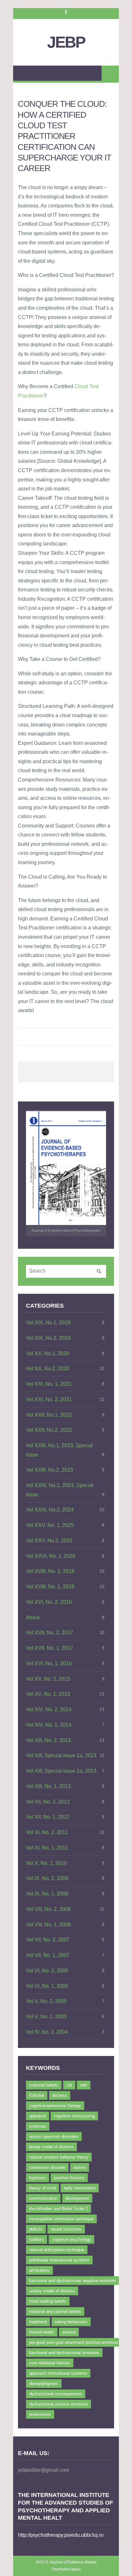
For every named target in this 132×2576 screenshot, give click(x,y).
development (77, 2198)
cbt (69, 2085)
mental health (42, 2332)
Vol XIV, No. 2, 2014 (49, 1709)
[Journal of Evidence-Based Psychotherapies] (66, 1168)
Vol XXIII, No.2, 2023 (50, 1470)
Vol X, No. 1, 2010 (46, 1863)
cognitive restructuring (74, 2116)
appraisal (37, 2116)
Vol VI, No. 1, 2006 (47, 1986)
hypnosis (37, 2178)
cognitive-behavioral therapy (55, 2106)
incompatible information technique (61, 2219)
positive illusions (69, 2178)
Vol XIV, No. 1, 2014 (49, 1725)
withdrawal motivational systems (59, 2260)
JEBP (66, 42)
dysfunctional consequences (56, 2394)
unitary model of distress (52, 2291)
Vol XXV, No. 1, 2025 (50, 1525)
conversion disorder (47, 2167)
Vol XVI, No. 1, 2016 (49, 1663)
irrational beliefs (44, 2085)
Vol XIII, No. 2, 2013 (48, 1740)
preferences (40, 2414)
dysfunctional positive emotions (58, 2404)
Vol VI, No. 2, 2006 (47, 1971)
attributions (39, 2270)
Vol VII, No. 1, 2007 (48, 1955)
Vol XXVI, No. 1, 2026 (51, 1556)
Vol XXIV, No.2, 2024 (50, 1510)
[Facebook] (65, 12)
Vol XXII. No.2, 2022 (49, 1430)
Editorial (37, 2095)
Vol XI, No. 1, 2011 (47, 1848)
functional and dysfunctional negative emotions (73, 2281)
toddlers (37, 2239)
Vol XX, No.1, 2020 (48, 1353)
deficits (36, 2229)
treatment (38, 2322)
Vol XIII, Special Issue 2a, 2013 (61, 1755)
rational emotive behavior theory (59, 2157)
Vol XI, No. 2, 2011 (47, 1832)
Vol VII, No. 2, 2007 (48, 1940)
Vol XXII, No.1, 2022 (49, 1415)
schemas (38, 2126)
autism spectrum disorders (54, 2137)
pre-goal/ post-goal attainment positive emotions (74, 2342)
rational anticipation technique (57, 2250)
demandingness (44, 2384)
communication (43, 2198)
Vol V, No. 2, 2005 (46, 2001)
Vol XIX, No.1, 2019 (48, 1323)
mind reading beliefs (48, 2301)
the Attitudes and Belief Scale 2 (58, 2209)
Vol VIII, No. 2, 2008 (48, 1909)
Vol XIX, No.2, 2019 (48, 1338)
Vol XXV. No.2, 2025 (49, 1541)
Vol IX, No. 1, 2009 (47, 1894)
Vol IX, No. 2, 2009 (47, 1878)
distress (60, 2095)
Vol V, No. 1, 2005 (46, 2017)
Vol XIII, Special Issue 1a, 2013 (61, 1771)
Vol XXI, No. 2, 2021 (49, 1399)
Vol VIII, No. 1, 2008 (48, 1925)
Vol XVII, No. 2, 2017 (50, 1633)
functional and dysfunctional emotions (64, 2353)
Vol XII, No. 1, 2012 (48, 1817)
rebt (84, 2085)
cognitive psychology (71, 2239)
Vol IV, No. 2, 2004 (47, 2032)
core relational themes (50, 2363)
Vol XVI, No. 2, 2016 (49, 1602)
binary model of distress (51, 2147)
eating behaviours (71, 2322)
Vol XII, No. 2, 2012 (48, 1802)
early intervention (80, 2188)
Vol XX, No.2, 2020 (48, 1369)
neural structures (66, 2229)
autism (80, 2167)
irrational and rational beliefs (55, 2311)
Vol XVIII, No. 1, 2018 (50, 1587)
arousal (69, 2332)
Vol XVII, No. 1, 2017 (50, 1648)
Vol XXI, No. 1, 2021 (49, 1384)
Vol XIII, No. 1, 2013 (48, 1786)
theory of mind (42, 2188)
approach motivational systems (58, 2373)
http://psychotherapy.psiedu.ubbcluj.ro (61, 2535)
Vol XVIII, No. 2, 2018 (50, 1571)
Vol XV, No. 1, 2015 (48, 1694)
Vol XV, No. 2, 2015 (48, 1679)
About (33, 1617)
